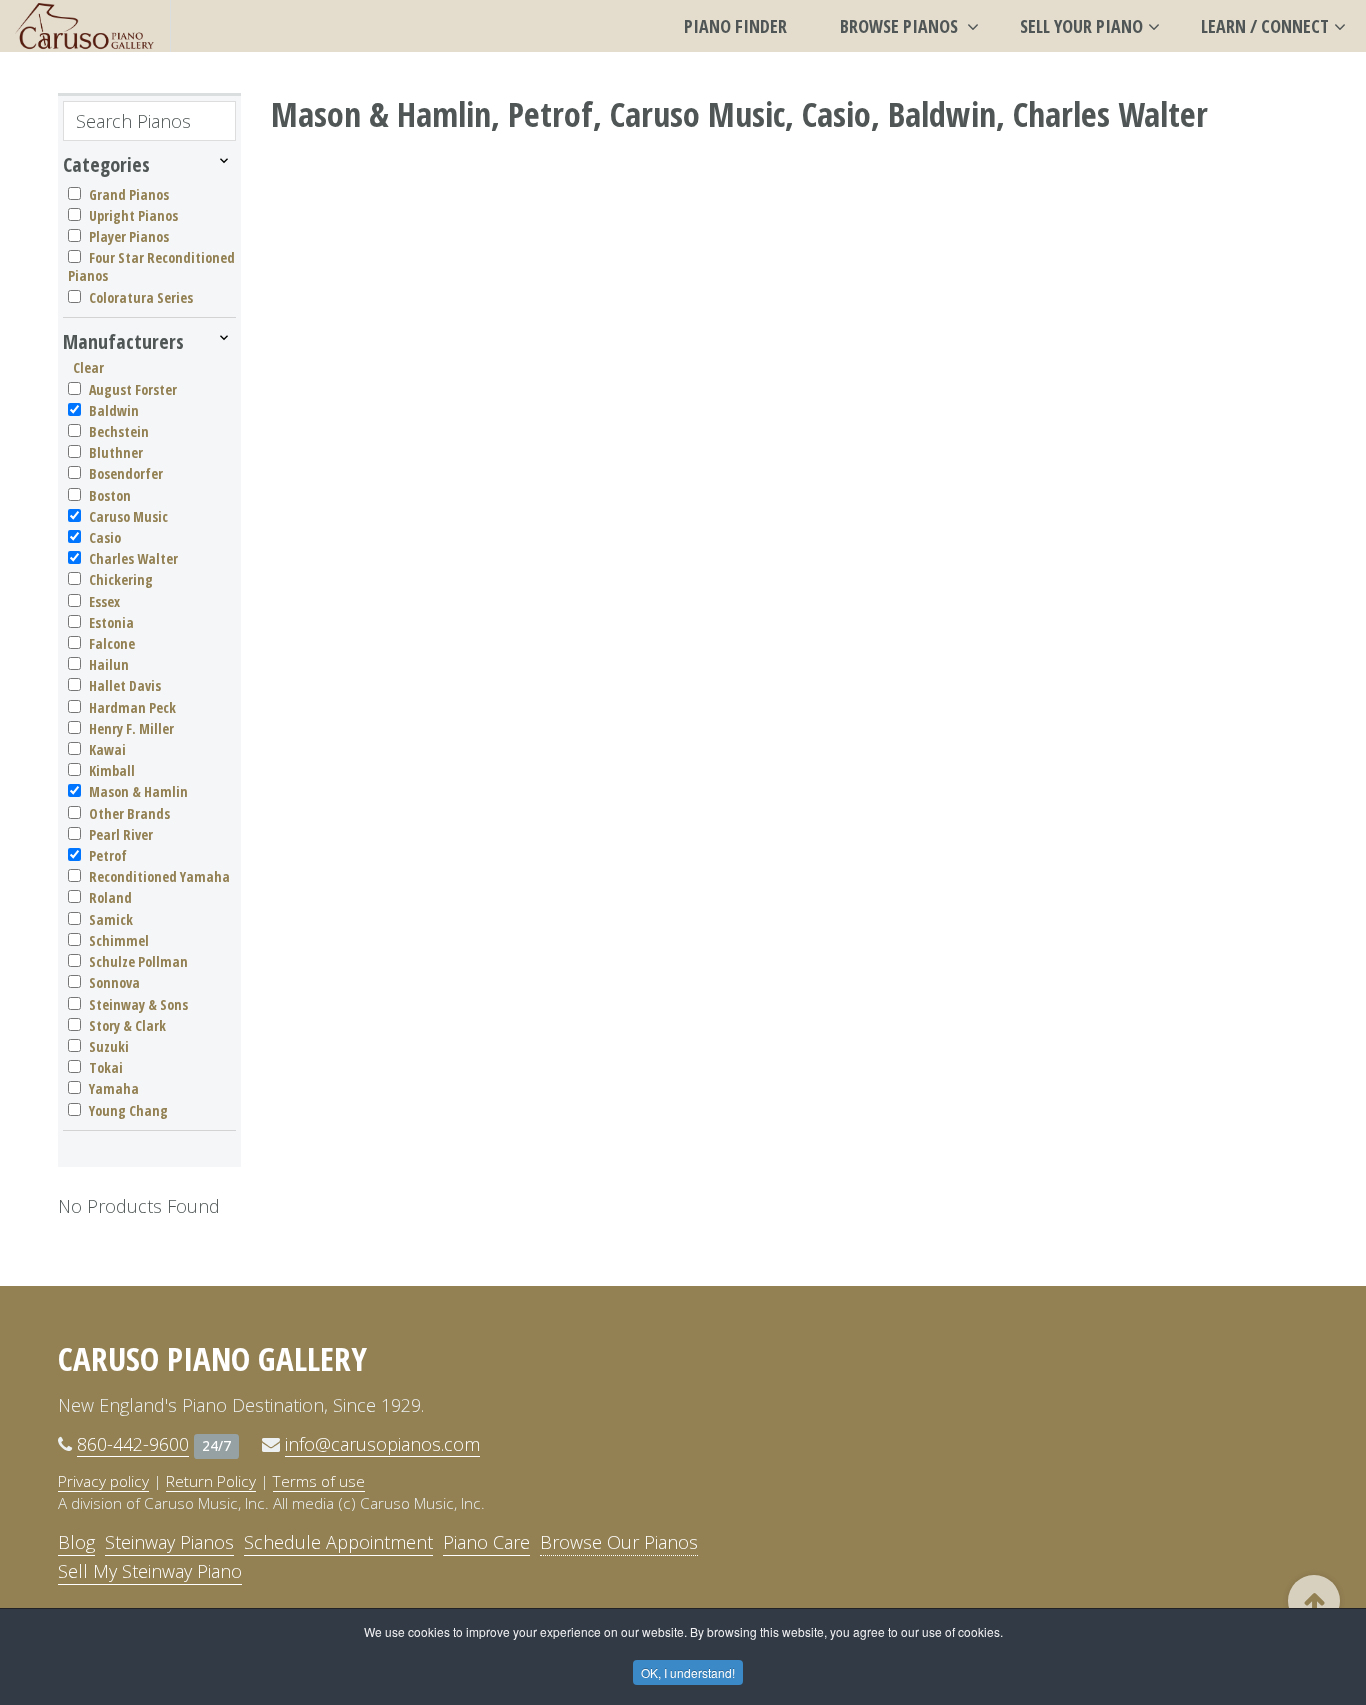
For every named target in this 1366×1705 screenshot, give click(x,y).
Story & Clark (127, 1025)
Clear (88, 367)
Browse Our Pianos (619, 1542)
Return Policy (211, 1481)
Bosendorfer (126, 473)
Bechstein (119, 431)
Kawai (107, 749)
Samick (111, 919)
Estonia (111, 622)
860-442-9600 (133, 1444)
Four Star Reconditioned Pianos (151, 266)
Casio (105, 537)
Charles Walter (133, 558)
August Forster (133, 389)
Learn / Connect (1265, 26)
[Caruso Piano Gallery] (85, 26)
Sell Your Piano (1081, 26)
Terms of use (319, 1481)
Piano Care (486, 1542)
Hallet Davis (125, 685)
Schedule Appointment (338, 1542)
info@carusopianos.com (382, 1444)
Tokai (106, 1067)
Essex (104, 601)
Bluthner (116, 452)
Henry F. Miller (131, 728)
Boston (110, 495)
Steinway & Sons (138, 1004)
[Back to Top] (1314, 1601)
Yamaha (114, 1088)
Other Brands (129, 813)
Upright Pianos (133, 215)
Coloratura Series (141, 297)
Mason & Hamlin (138, 791)
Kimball (112, 770)
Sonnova (114, 982)
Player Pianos (129, 236)
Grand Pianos (129, 194)
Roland (110, 897)
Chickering (121, 579)
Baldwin (114, 410)
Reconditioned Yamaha (159, 876)
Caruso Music (128, 516)
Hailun (109, 664)
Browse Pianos (901, 26)
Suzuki (109, 1046)
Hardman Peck (132, 707)
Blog (76, 1542)
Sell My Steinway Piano (150, 1571)
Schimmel (119, 940)
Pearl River (121, 834)
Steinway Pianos (169, 1542)
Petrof (108, 855)
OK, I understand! (688, 1672)
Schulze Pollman (138, 961)
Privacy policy (103, 1481)
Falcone (112, 643)
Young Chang (128, 1110)
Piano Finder (735, 26)
